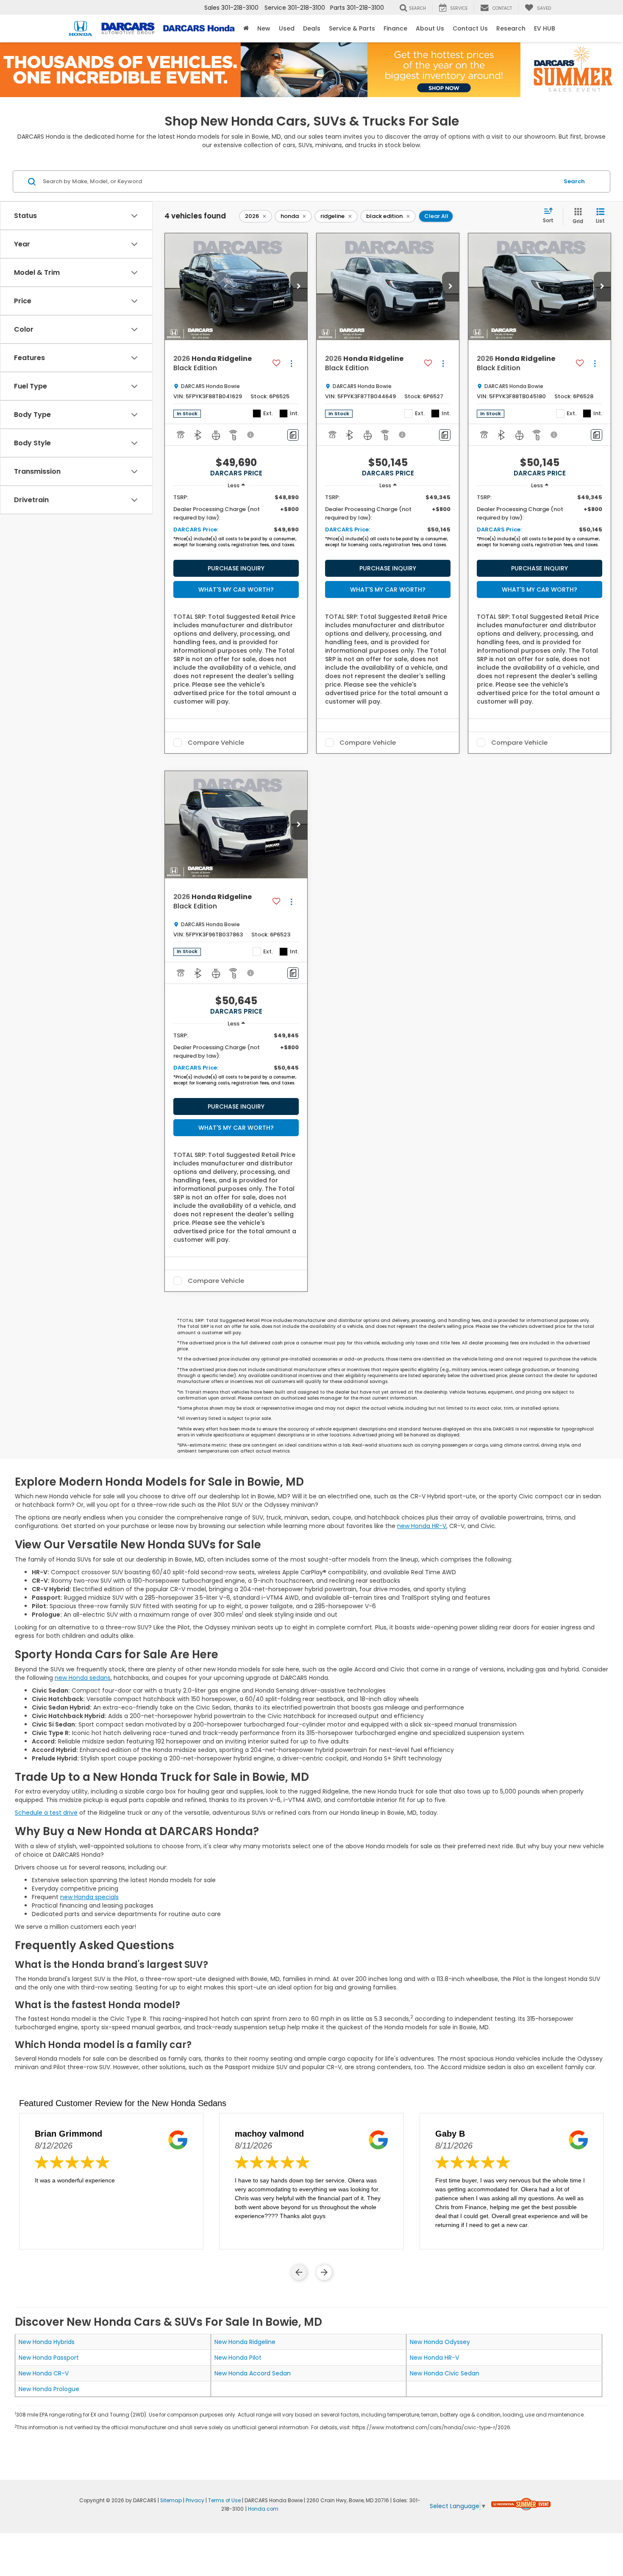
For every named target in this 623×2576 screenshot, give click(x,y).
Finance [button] (395, 28)
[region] (236, 523)
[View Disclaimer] (251, 435)
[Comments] (293, 435)
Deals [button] (312, 28)
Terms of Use (224, 2501)
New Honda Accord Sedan (253, 2373)
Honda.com (263, 2509)
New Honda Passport (49, 2358)
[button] (299, 287)
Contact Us (470, 28)
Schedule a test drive (46, 1813)
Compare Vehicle (216, 743)
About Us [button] (430, 28)
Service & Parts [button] (352, 28)
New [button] (264, 28)
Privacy (195, 2501)
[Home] (246, 28)
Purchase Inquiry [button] (236, 568)
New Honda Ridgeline (245, 2342)
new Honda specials (89, 1897)
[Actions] (291, 364)
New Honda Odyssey (440, 2342)
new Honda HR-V (422, 1526)
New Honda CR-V (44, 2373)
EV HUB (545, 28)
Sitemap (171, 2501)
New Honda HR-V (434, 2358)
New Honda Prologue (49, 2389)
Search (574, 181)
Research (511, 28)
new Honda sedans (83, 1678)
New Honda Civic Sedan (445, 2373)
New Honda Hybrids (47, 2342)
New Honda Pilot (238, 2358)
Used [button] (287, 28)
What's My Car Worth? (236, 590)
